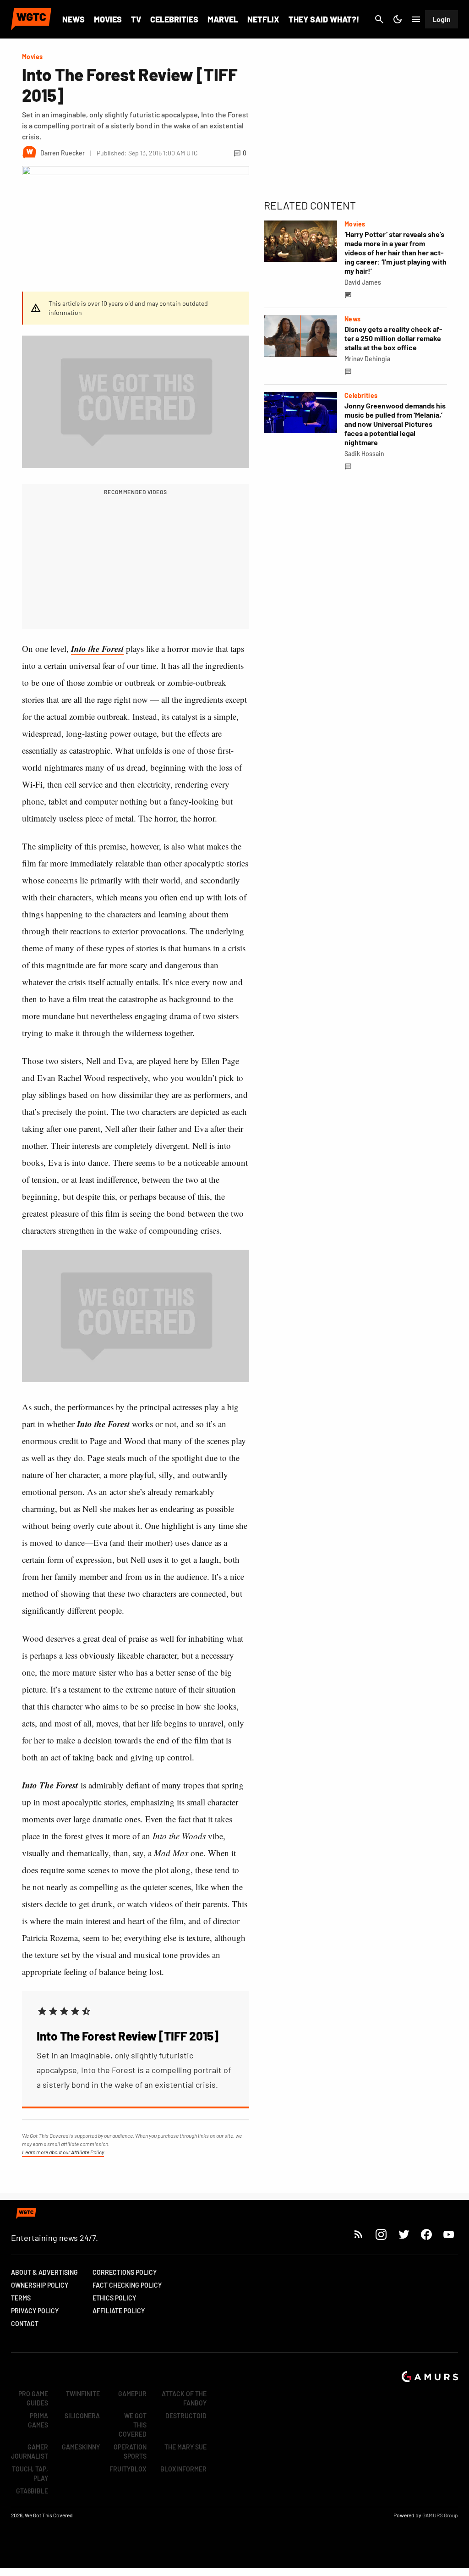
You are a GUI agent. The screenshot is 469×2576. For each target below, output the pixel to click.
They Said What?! (324, 19)
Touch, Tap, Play (30, 2474)
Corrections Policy (125, 2272)
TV (136, 19)
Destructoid (186, 2416)
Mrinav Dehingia (367, 359)
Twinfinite (83, 2394)
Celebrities (174, 19)
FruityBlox (128, 2469)
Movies (108, 19)
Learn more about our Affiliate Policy (63, 2152)
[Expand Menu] (416, 19)
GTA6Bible (32, 2491)
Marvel (223, 19)
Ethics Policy (114, 2298)
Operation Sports (130, 2452)
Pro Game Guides (33, 2398)
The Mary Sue (185, 2447)
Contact (25, 2324)
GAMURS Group (440, 2515)
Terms (21, 2298)
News (74, 19)
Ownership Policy (40, 2285)
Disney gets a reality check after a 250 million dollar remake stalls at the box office (393, 338)
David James (363, 282)
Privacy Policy (35, 2311)
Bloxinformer (183, 2469)
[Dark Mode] (398, 19)
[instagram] (381, 2234)
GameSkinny (81, 2447)
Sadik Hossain (364, 454)
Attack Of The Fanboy (184, 2398)
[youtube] (449, 2234)
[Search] (379, 19)
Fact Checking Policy (127, 2285)
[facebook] (426, 2234)
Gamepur (132, 2394)
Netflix (263, 19)
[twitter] (404, 2234)
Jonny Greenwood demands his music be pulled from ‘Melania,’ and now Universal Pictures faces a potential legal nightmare (395, 424)
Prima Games (38, 2420)
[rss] (359, 2234)
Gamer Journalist (30, 2452)
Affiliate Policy (119, 2311)
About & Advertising (44, 2272)
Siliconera (82, 2416)
